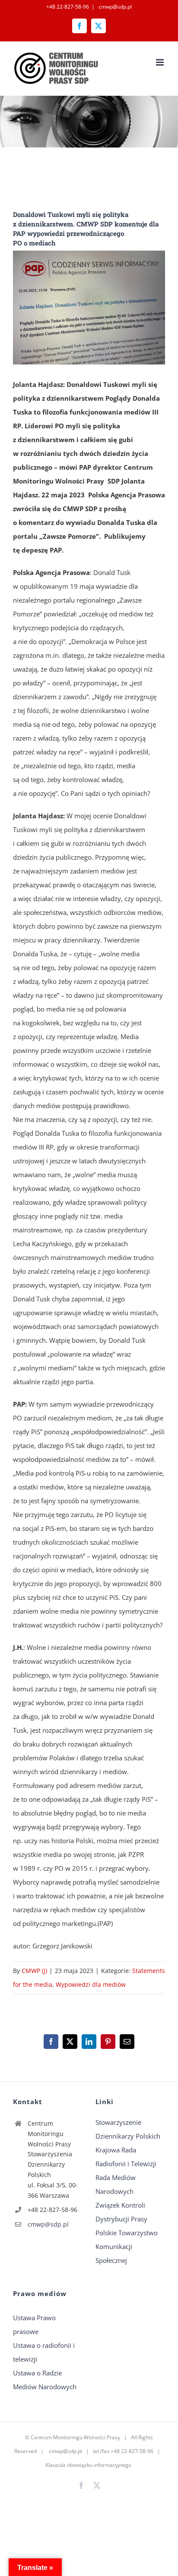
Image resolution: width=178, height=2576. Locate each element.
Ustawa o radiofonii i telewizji (44, 2352)
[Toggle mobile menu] (161, 62)
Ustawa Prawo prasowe (34, 2325)
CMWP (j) (34, 1971)
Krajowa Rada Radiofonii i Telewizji (126, 2157)
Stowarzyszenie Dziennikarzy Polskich (128, 2129)
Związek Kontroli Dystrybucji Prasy (121, 2212)
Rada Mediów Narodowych (116, 2184)
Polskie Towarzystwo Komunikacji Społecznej (127, 2246)
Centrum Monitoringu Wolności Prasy (75, 2437)
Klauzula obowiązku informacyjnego (88, 2465)
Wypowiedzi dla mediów (91, 1984)
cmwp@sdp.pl (114, 7)
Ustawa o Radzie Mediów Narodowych (45, 2380)
